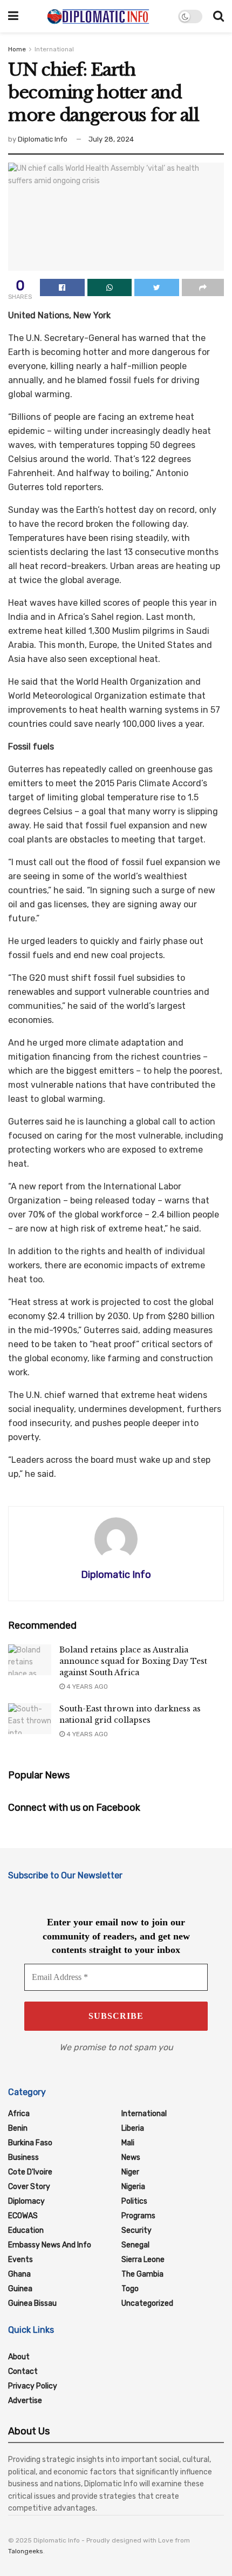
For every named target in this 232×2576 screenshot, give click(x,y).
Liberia (133, 2128)
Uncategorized (147, 2303)
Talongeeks (26, 2551)
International (54, 49)
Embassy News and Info (50, 2245)
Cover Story (29, 2187)
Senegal (135, 2245)
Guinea (20, 2289)
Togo (130, 2289)
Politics (134, 2201)
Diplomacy (26, 2201)
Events (21, 2260)
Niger (130, 2172)
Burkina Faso (30, 2143)
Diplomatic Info (43, 139)
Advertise (25, 2401)
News (131, 2157)
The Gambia (142, 2274)
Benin (18, 2128)
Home (17, 49)
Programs (138, 2216)
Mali (128, 2143)
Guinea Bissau (32, 2303)
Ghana (19, 2274)
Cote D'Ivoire (30, 2172)
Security (137, 2230)
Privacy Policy (33, 2386)
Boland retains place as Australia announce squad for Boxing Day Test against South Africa (133, 1661)
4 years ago (86, 1687)
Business (23, 2157)
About (19, 2357)
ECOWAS (23, 2216)
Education (26, 2230)
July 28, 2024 (111, 139)
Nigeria (133, 2187)
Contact (23, 2371)
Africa (19, 2114)
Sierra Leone (143, 2260)
